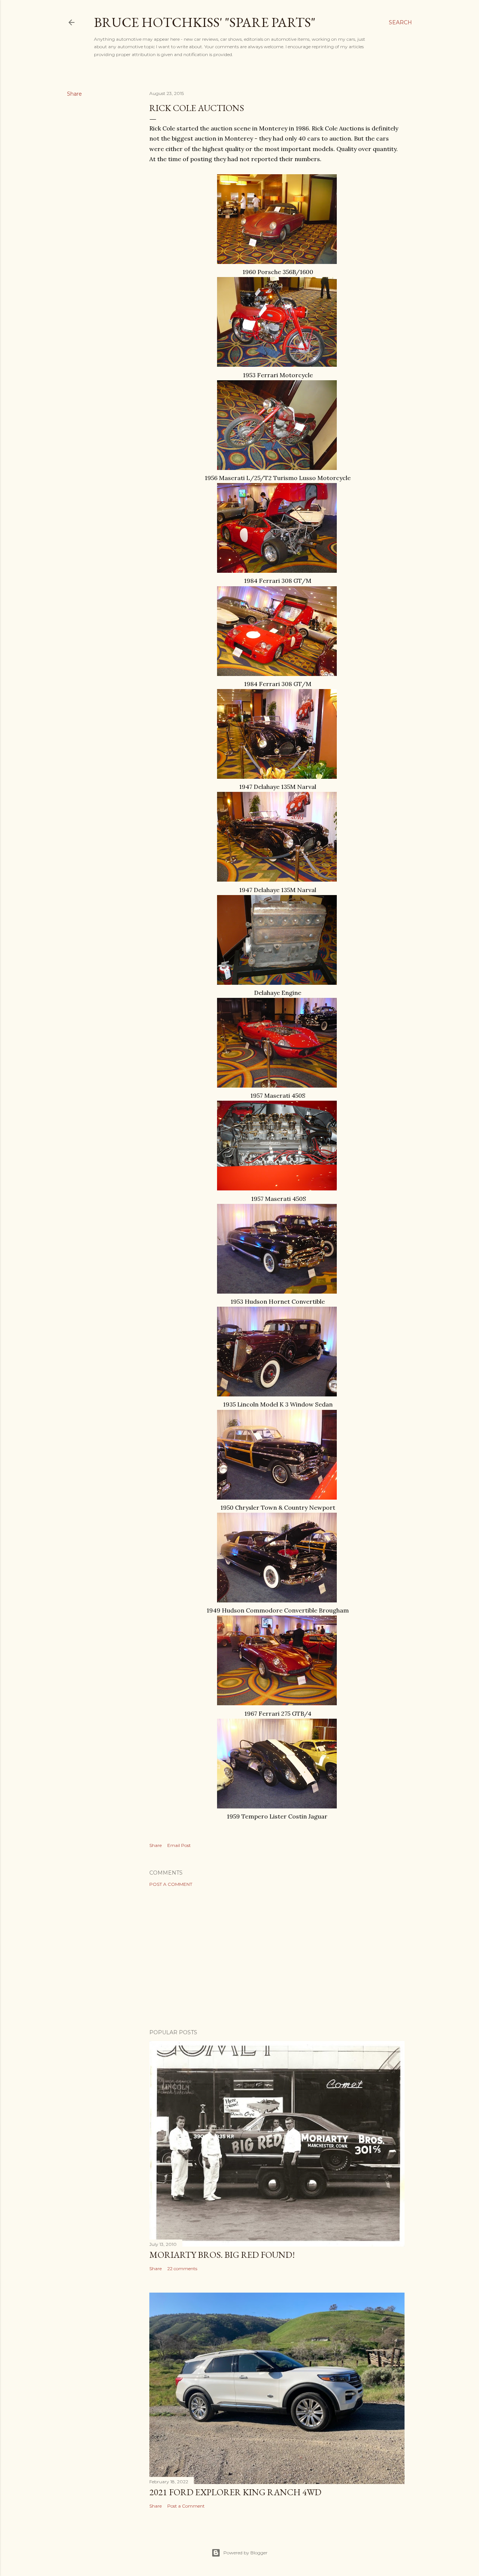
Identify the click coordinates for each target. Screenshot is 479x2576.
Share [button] (74, 94)
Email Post (179, 1845)
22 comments (182, 2268)
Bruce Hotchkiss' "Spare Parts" (205, 22)
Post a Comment (171, 1884)
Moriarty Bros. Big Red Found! (222, 2255)
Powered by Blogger (245, 2553)
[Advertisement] (277, 1958)
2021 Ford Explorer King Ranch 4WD (235, 2492)
